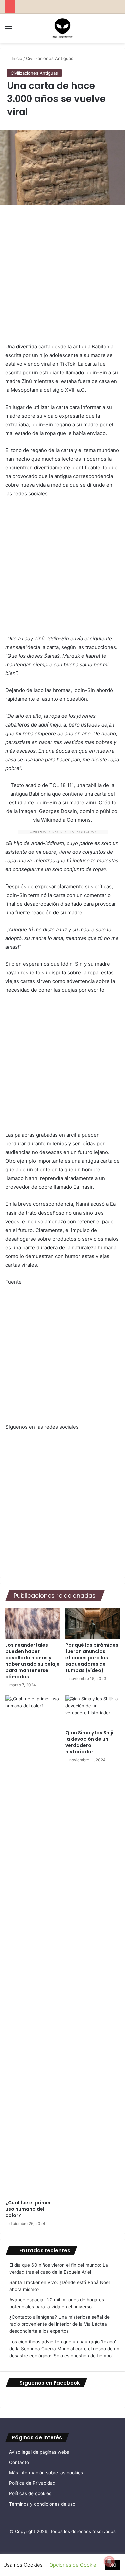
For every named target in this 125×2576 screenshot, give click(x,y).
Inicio (16, 58)
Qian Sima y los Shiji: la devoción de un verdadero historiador (90, 1742)
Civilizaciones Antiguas (50, 58)
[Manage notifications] (109, 2561)
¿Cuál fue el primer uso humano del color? (28, 2209)
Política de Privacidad (32, 2483)
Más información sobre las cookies (46, 2473)
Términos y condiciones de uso (42, 2504)
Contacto (19, 2462)
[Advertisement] (62, 277)
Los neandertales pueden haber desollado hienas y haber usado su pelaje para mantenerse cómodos (32, 1661)
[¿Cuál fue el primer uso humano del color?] (33, 1946)
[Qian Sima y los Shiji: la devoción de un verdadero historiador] (93, 1711)
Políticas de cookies (30, 2493)
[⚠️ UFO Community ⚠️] (63, 28)
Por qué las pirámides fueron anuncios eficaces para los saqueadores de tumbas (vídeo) (92, 1658)
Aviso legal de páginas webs (39, 2452)
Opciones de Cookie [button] (73, 2565)
